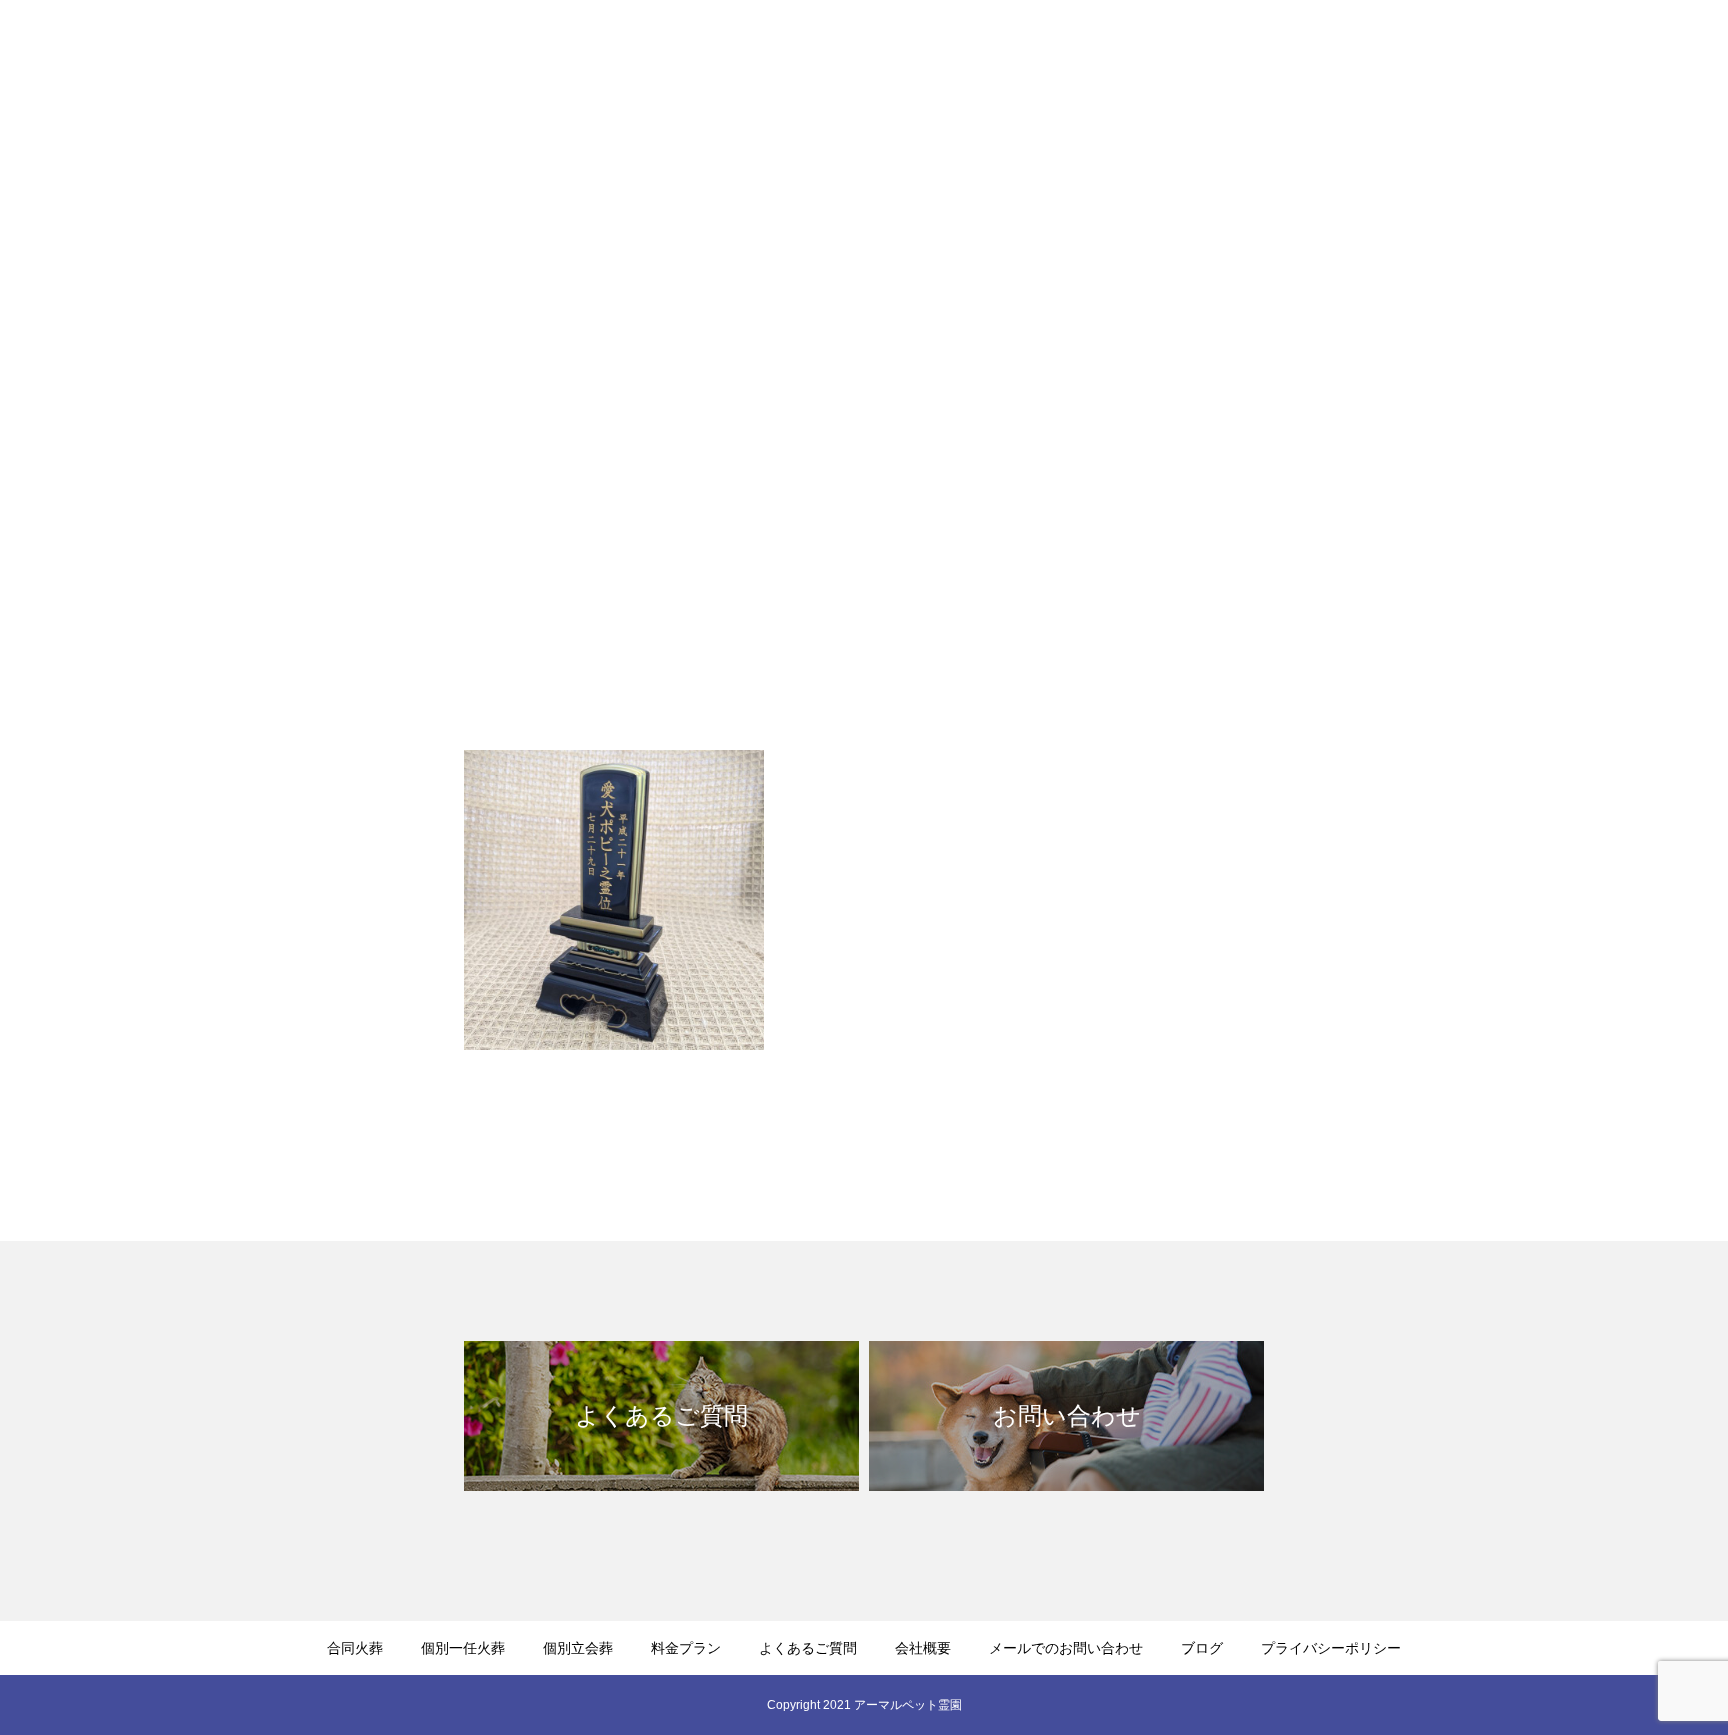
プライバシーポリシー (1331, 1648)
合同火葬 (914, 51)
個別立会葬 (1133, 51)
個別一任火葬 (1020, 51)
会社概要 (1472, 51)
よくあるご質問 (1359, 51)
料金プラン (1239, 51)
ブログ (1202, 1648)
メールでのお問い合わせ (1613, 51)
